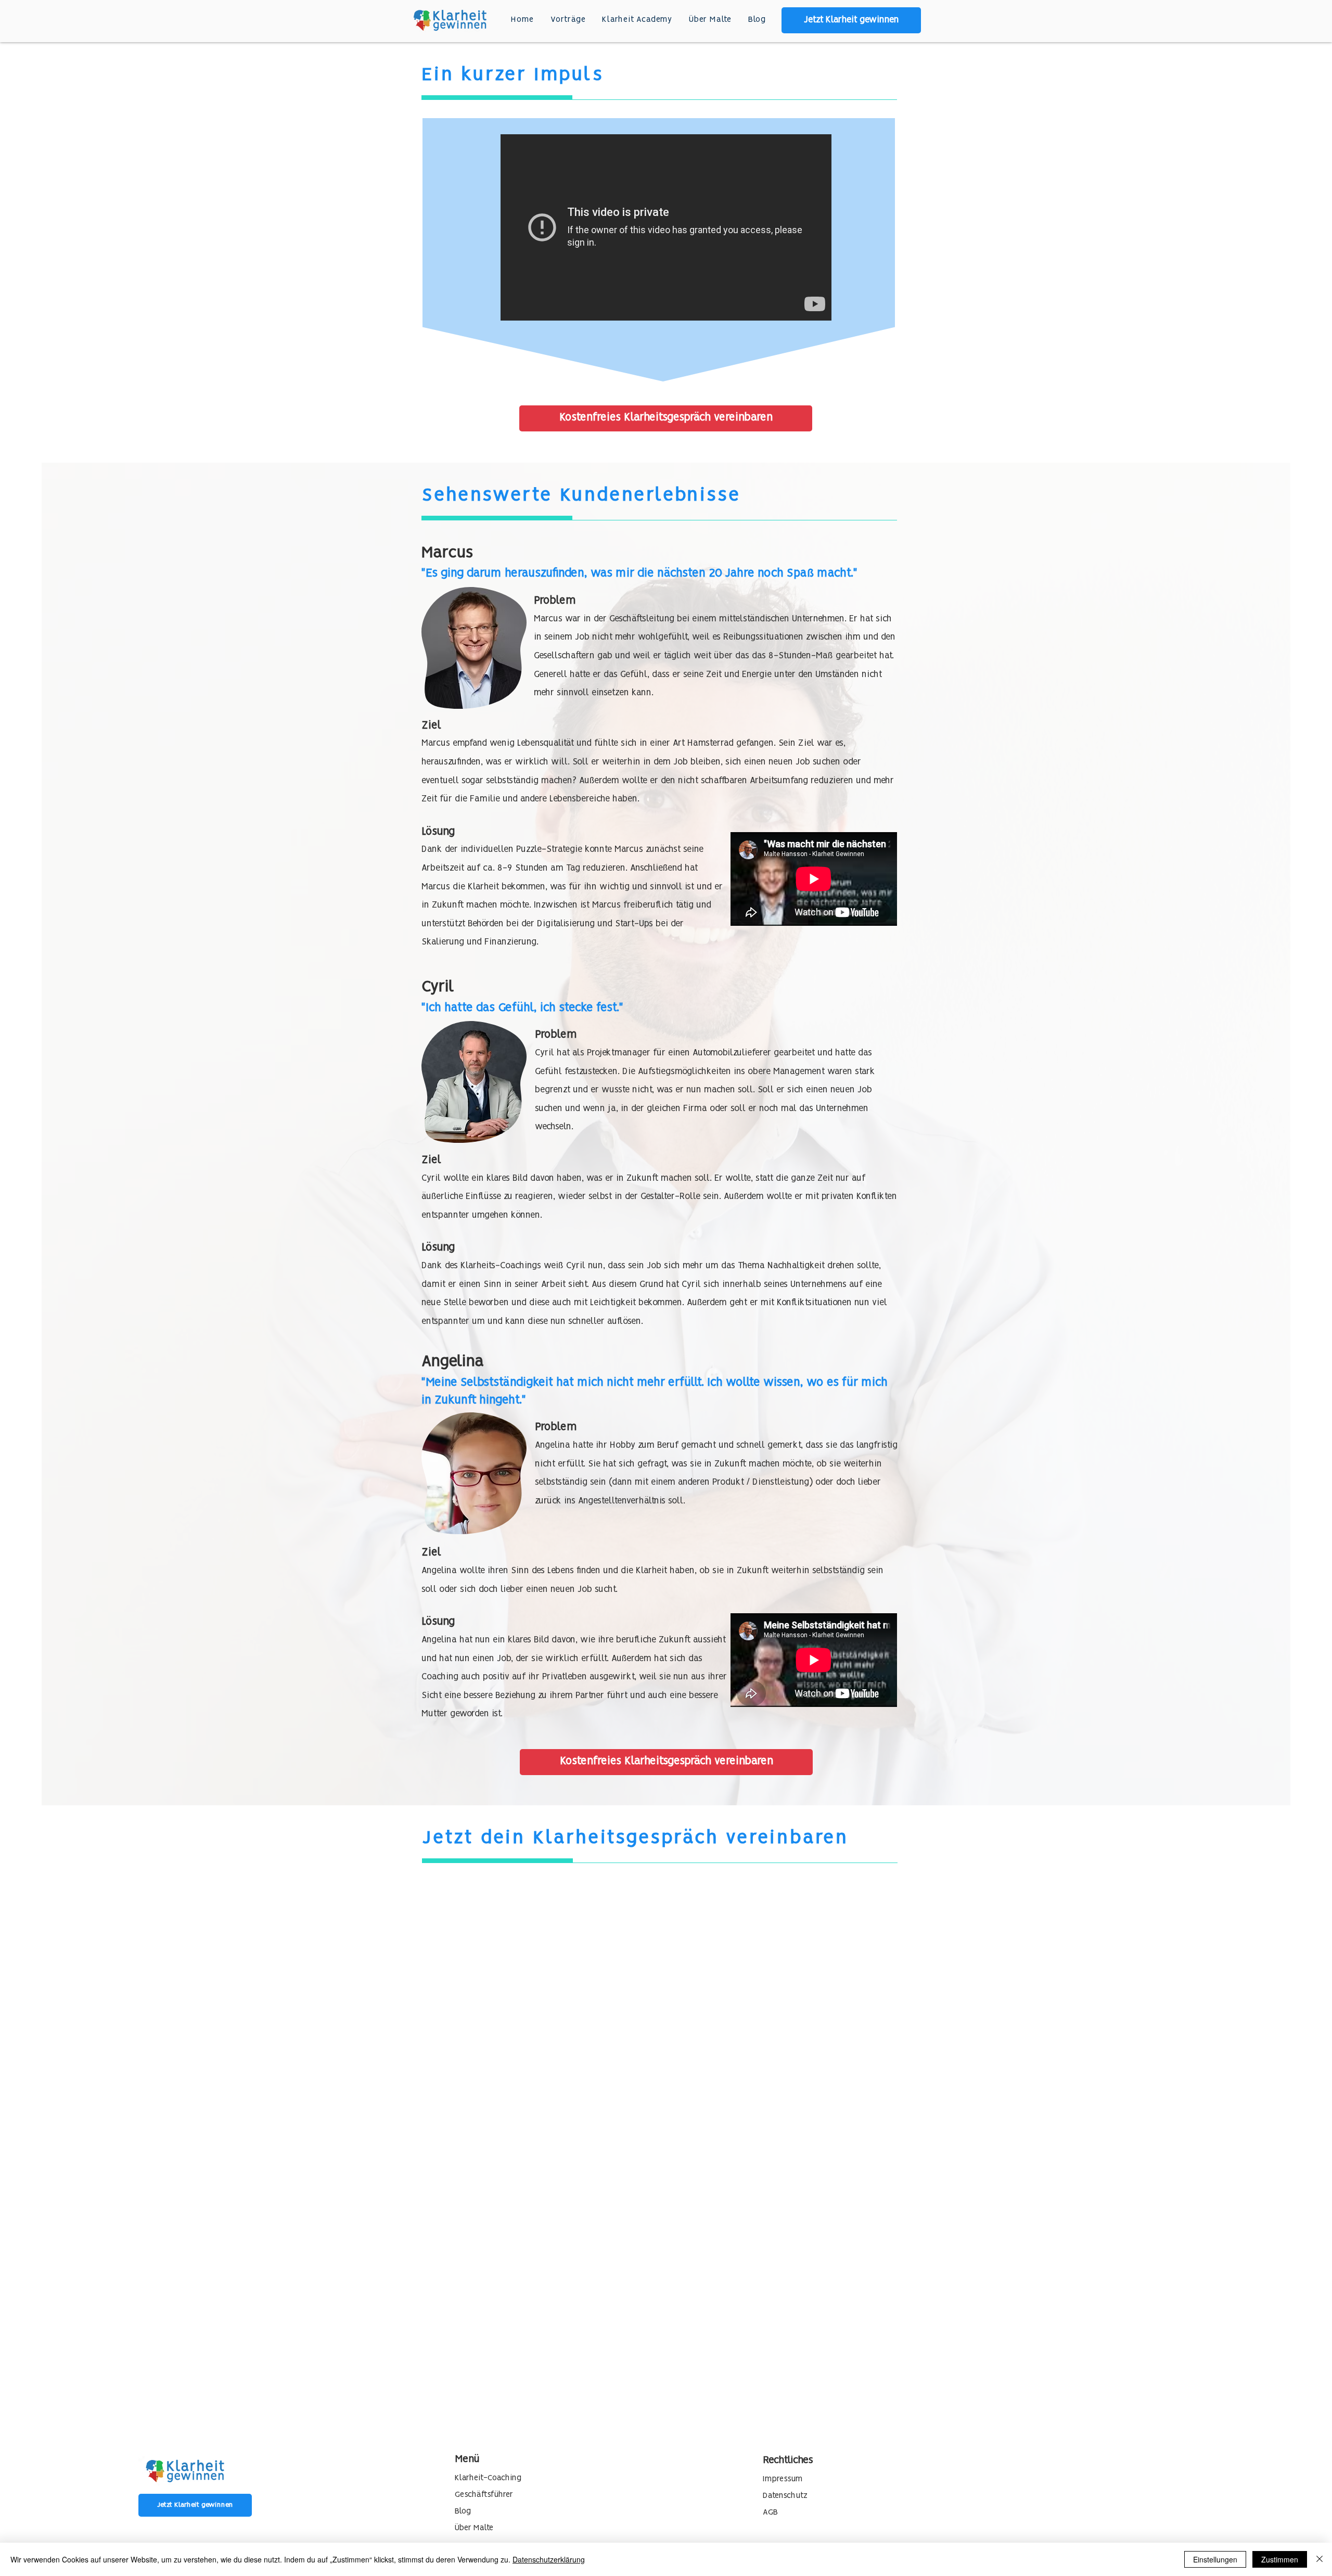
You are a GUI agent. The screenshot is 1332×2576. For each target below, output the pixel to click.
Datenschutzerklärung (549, 2559)
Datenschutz (785, 2496)
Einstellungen (1215, 2559)
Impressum (783, 2479)
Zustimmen (1280, 2559)
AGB (770, 2513)
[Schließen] (1320, 2559)
